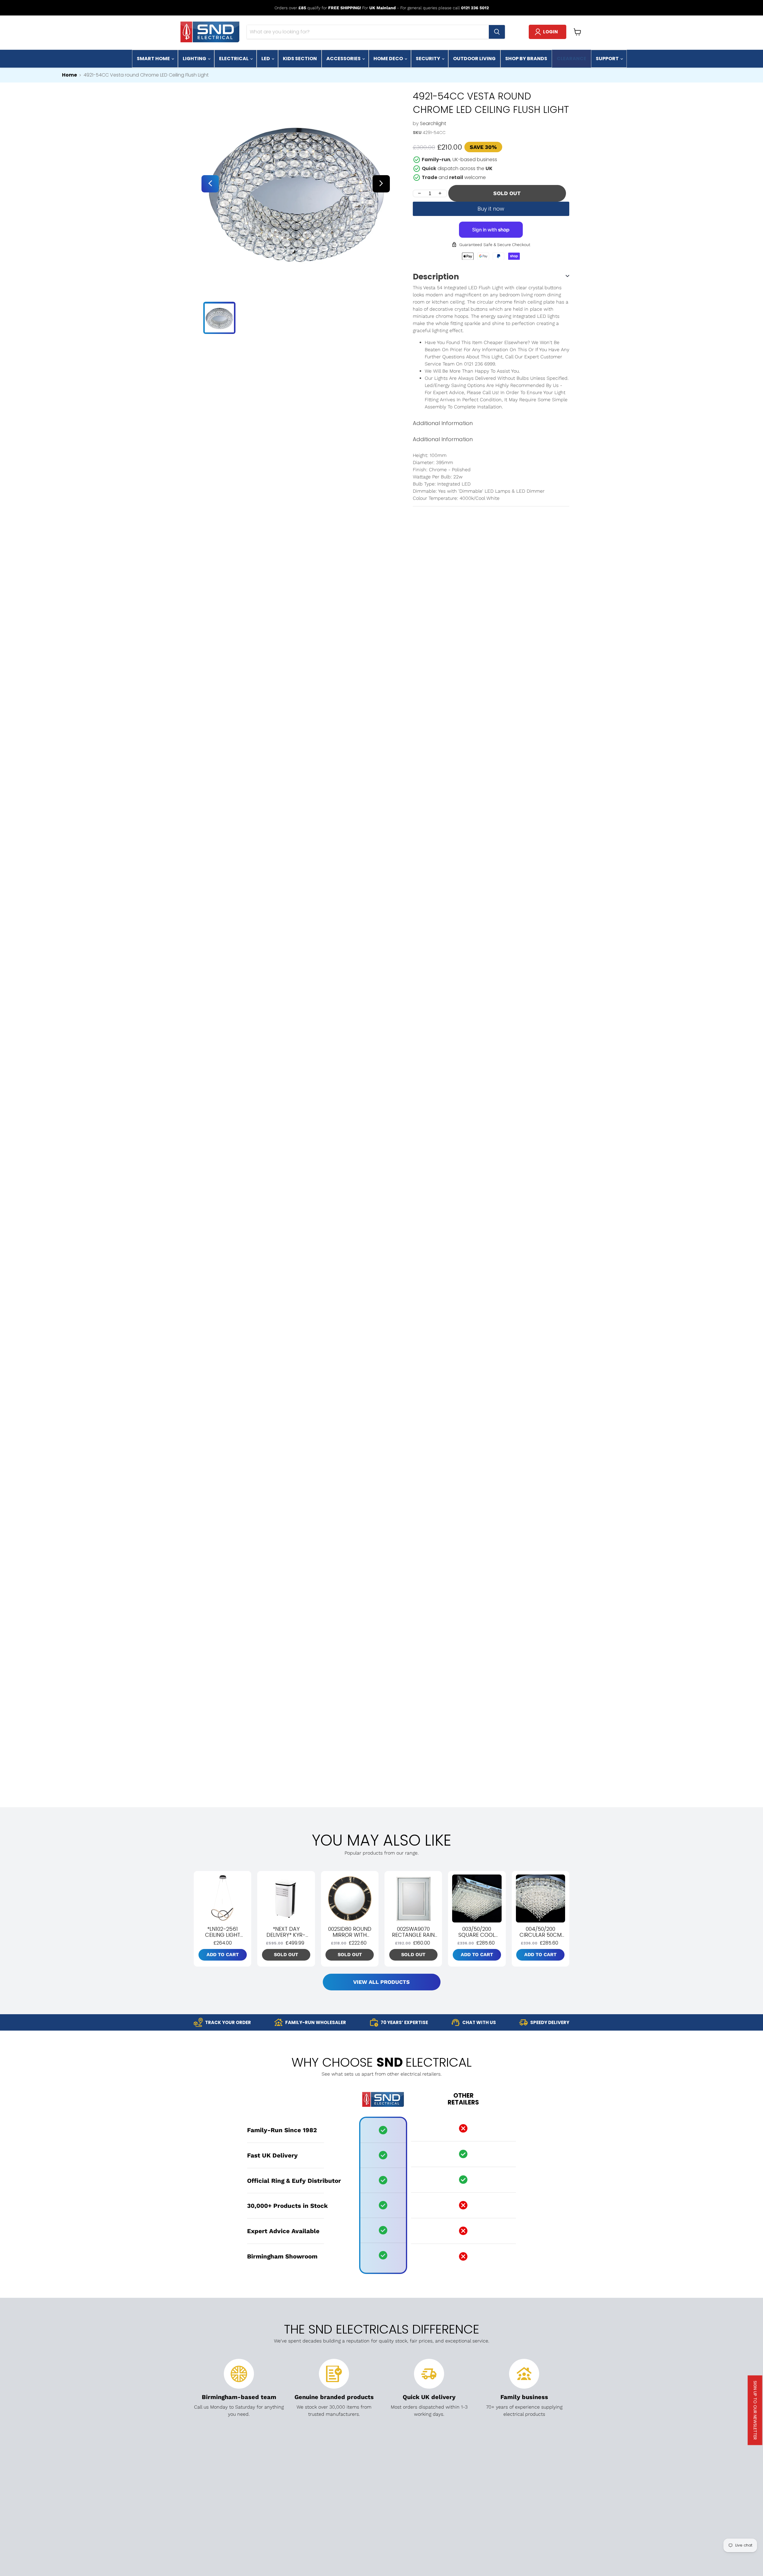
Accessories (344, 59)
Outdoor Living (474, 59)
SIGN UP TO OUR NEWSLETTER (755, 2410)
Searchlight (433, 123)
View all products (381, 1982)
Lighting (195, 59)
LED (266, 59)
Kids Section (300, 59)
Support (608, 59)
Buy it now (491, 209)
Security (428, 59)
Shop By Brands (526, 59)
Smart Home (154, 59)
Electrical (234, 59)
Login (550, 32)
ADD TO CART (223, 1954)
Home (69, 75)
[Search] (497, 32)
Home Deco (389, 59)
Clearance (572, 59)
